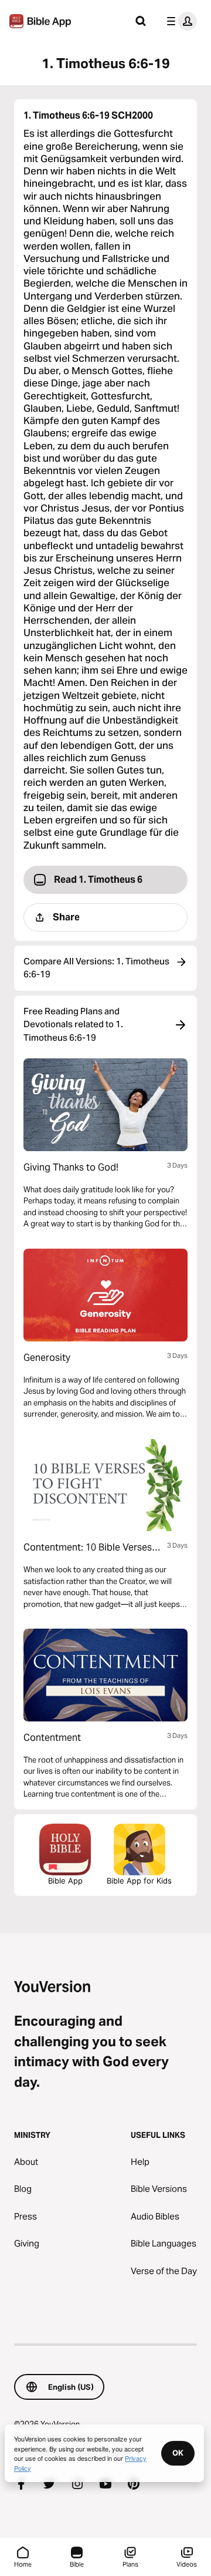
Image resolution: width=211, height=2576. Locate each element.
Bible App (65, 1881)
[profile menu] (179, 21)
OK (178, 2453)
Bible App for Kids (139, 1881)
